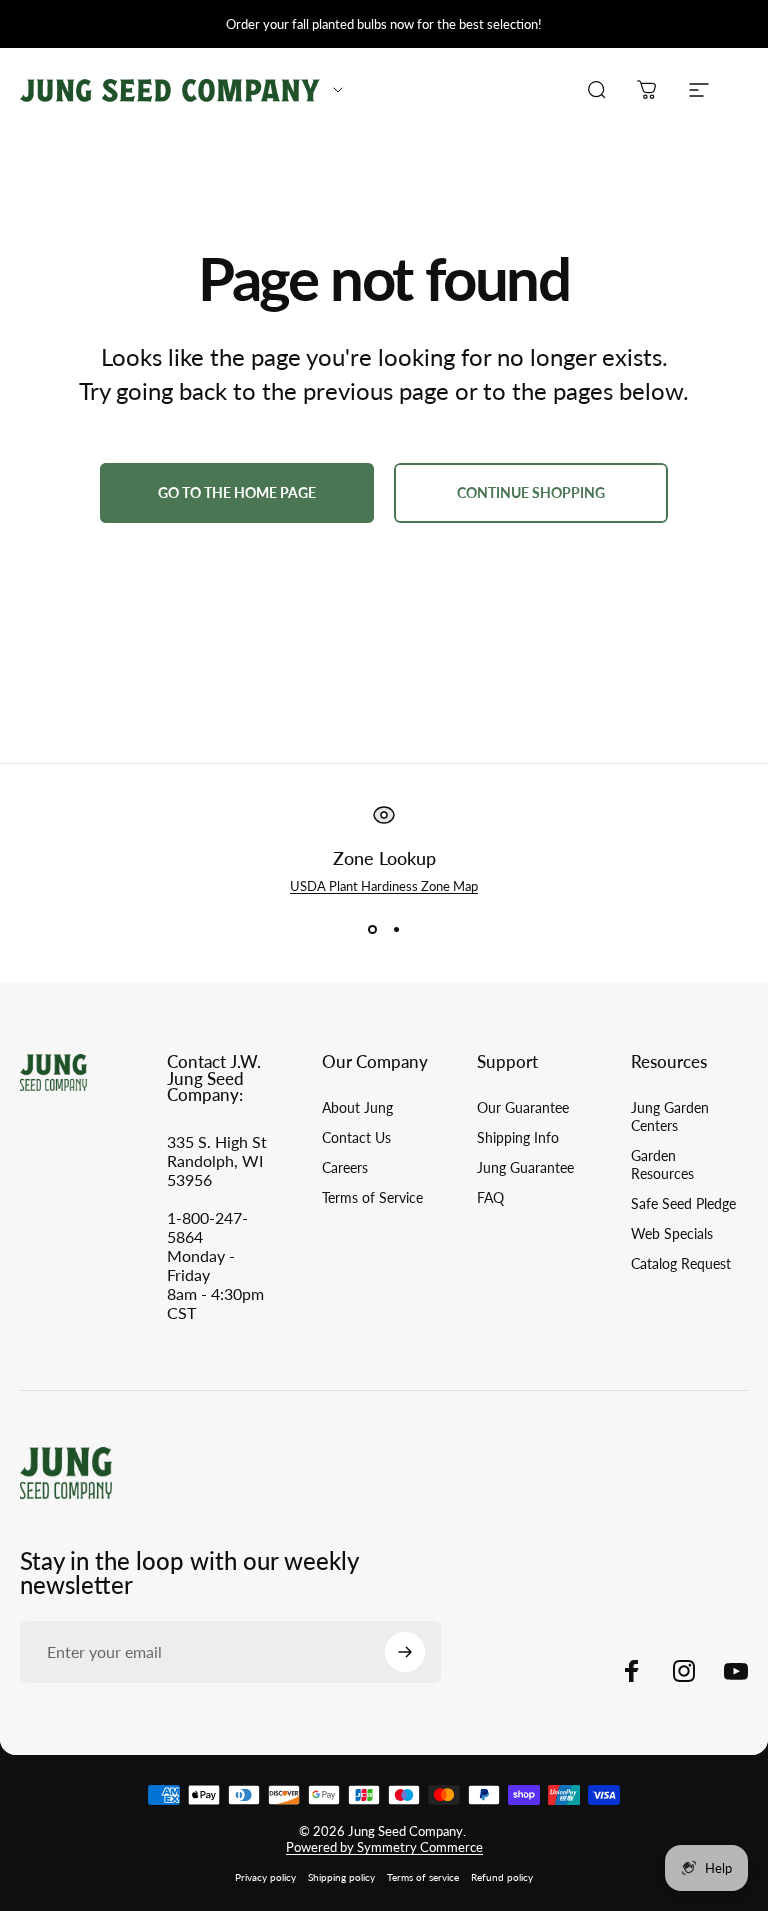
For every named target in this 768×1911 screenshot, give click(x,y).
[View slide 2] (396, 930)
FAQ (490, 1197)
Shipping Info (518, 1137)
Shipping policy (341, 1877)
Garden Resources (662, 1164)
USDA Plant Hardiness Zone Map (384, 886)
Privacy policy (265, 1877)
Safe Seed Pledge (683, 1203)
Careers (345, 1167)
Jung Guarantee (525, 1167)
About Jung (357, 1107)
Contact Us (356, 1137)
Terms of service (423, 1877)
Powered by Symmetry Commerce (384, 1847)
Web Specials (672, 1233)
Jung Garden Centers (670, 1116)
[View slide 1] (372, 930)
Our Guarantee (523, 1107)
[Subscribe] (405, 1652)
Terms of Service (372, 1197)
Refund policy (502, 1877)
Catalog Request (681, 1263)
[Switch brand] (338, 90)
